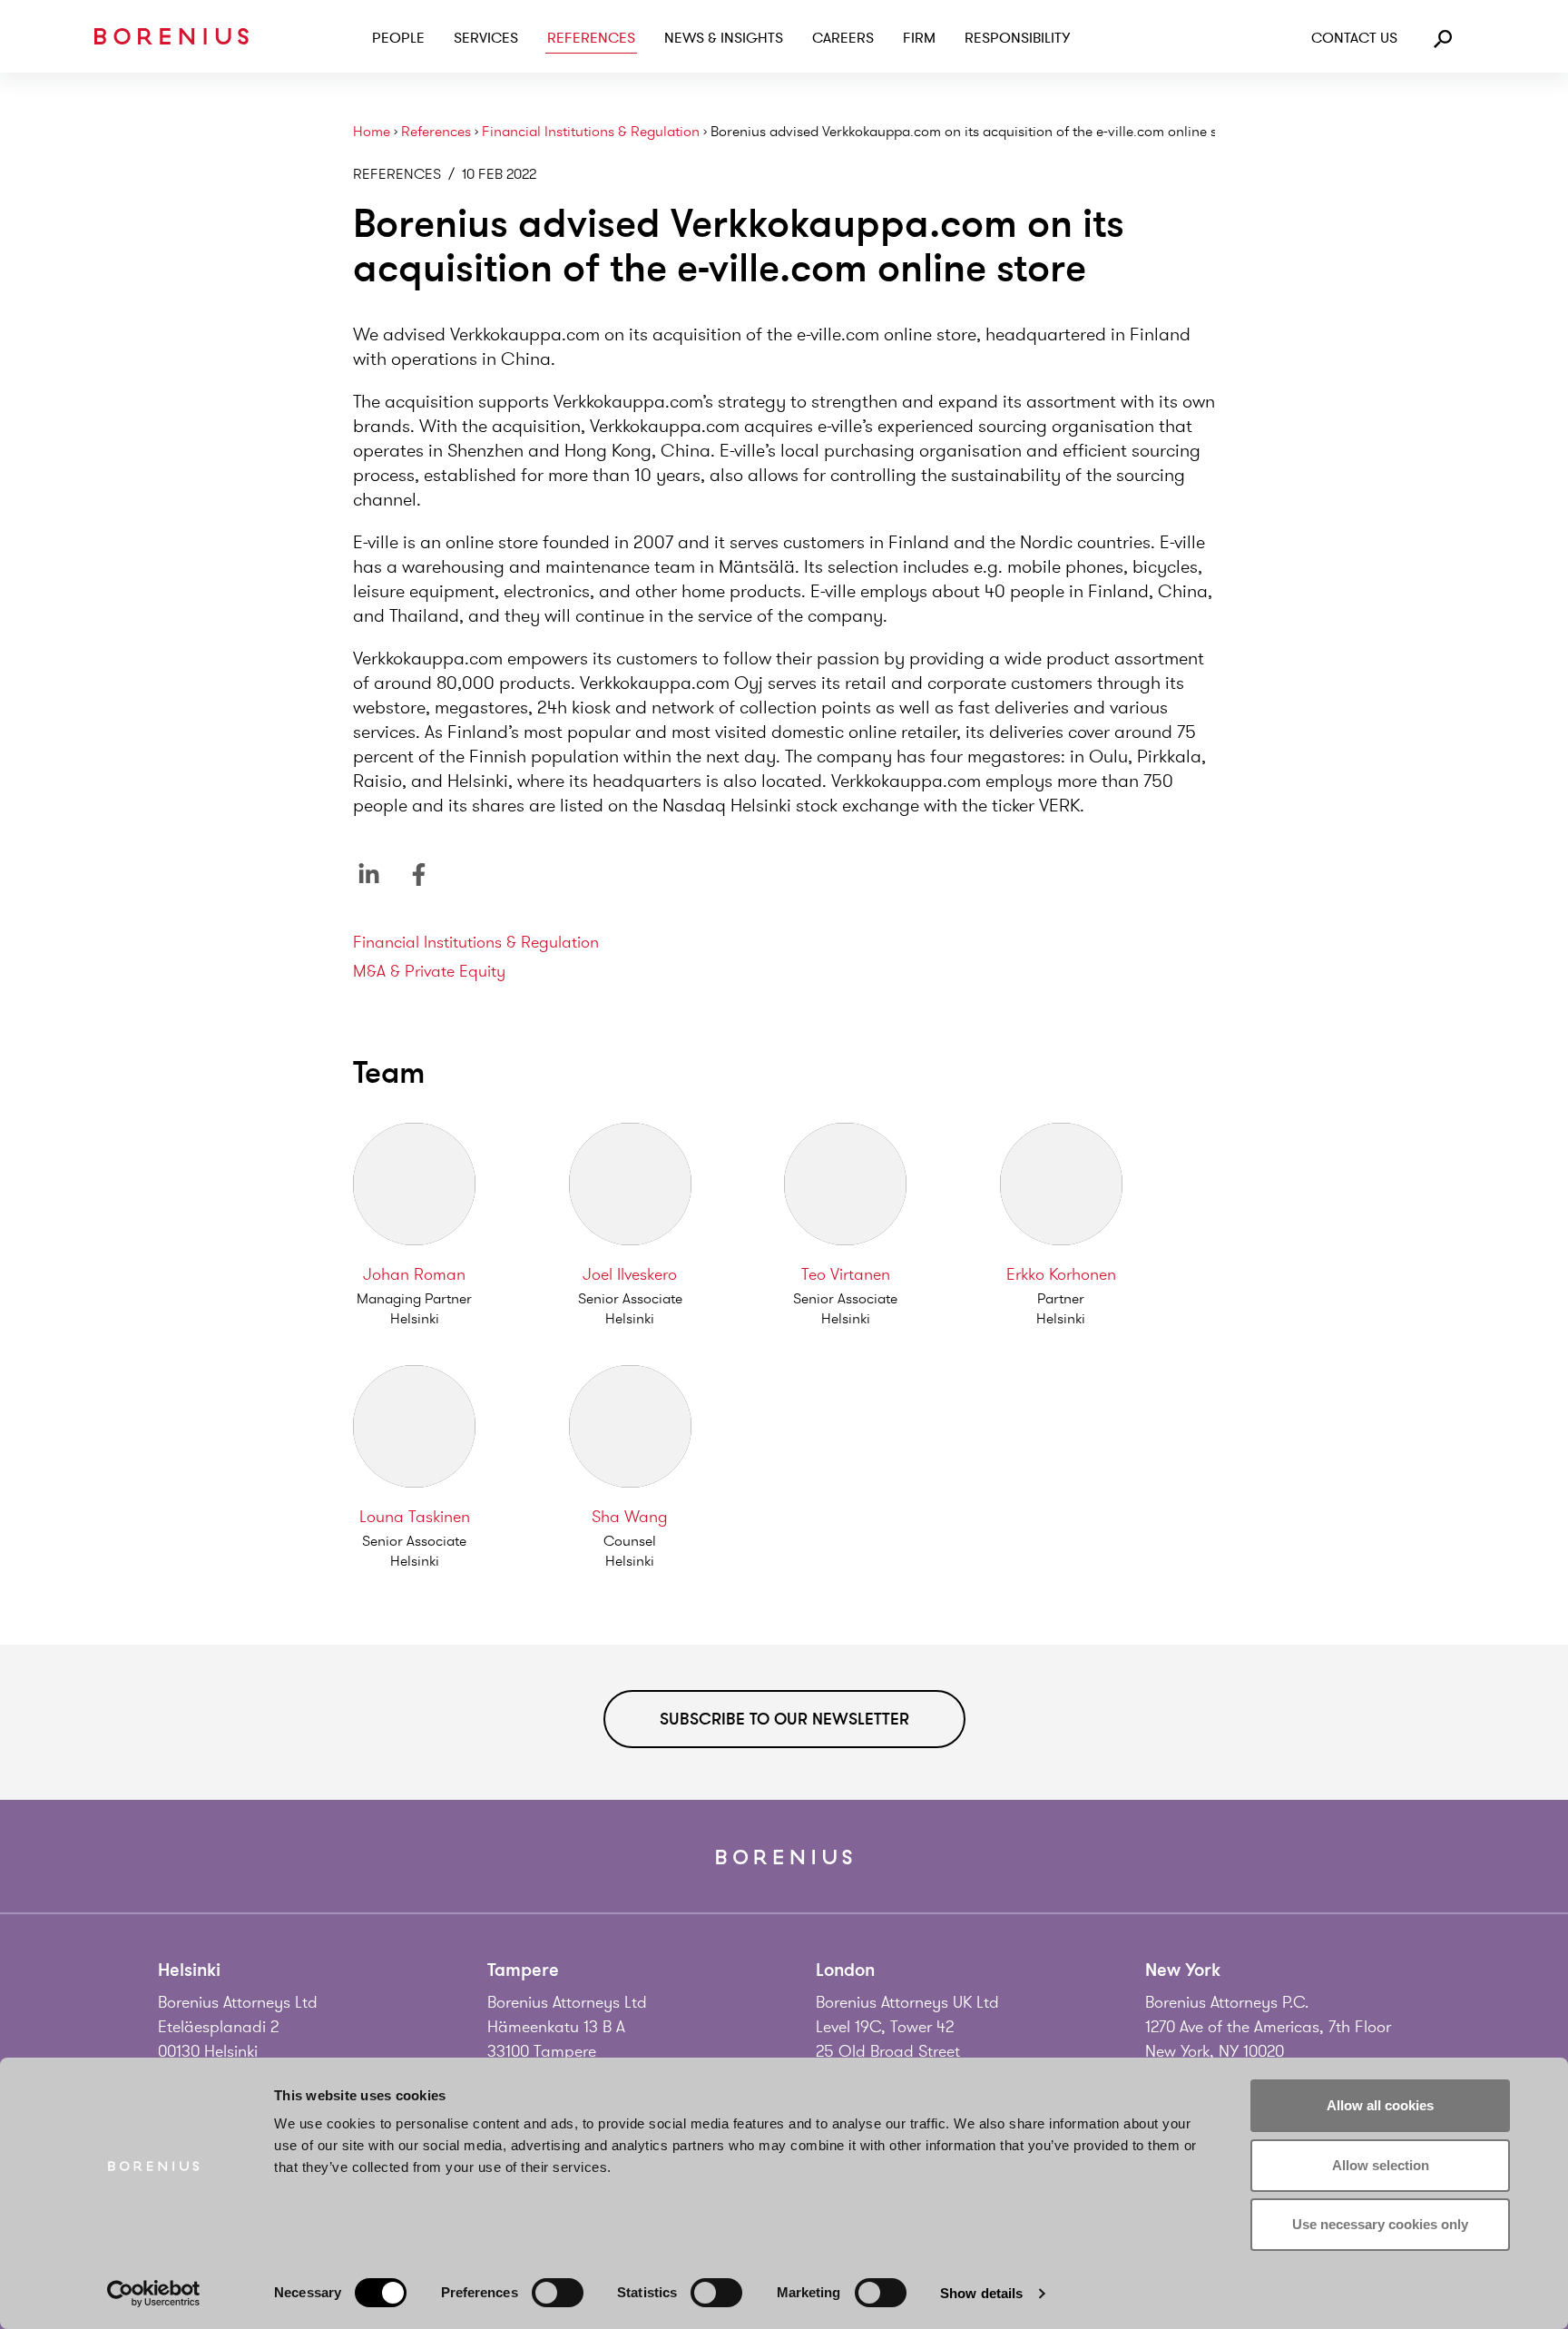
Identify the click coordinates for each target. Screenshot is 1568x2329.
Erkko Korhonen (1061, 1274)
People (398, 38)
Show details (981, 2293)
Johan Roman (414, 1274)
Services (486, 38)
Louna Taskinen (415, 1517)
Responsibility (1017, 38)
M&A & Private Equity (429, 971)
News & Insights (724, 38)
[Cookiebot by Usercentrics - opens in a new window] (154, 2294)
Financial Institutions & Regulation (591, 132)
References (591, 38)
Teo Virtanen (846, 1274)
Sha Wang (630, 1517)
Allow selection (1381, 2165)
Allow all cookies (1380, 2105)
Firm (919, 38)
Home (372, 132)
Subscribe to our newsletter (784, 1719)
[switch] (558, 2293)
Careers (843, 38)
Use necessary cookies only (1380, 2224)
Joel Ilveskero (630, 1274)
